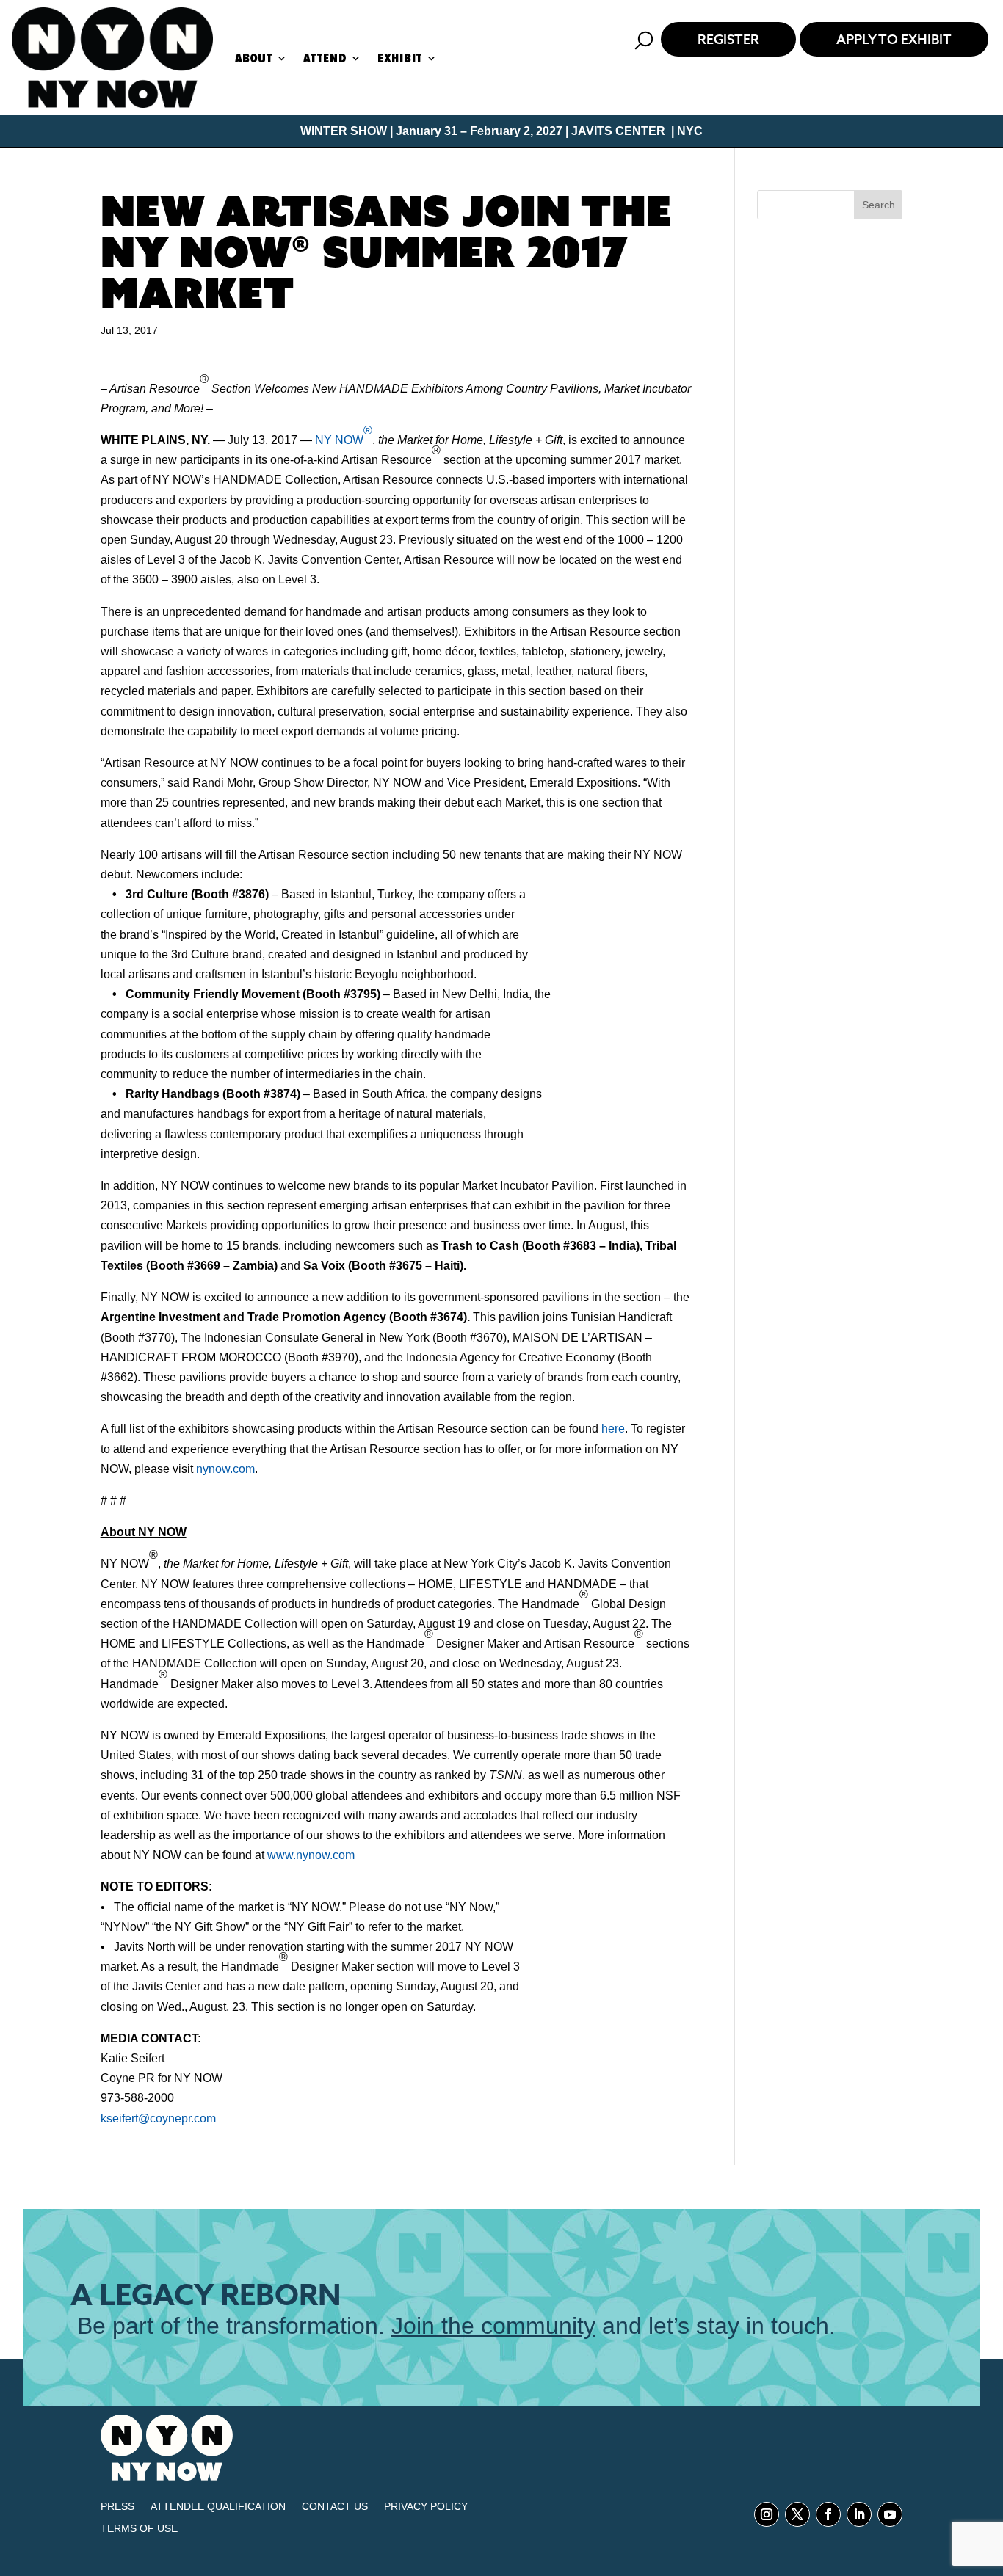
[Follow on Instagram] (767, 2514)
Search (879, 205)
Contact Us (335, 2507)
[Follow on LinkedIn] (859, 2514)
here (613, 1429)
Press (117, 2507)
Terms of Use (139, 2529)
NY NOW (344, 435)
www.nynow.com (311, 1855)
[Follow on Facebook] (828, 2514)
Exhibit (400, 58)
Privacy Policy (426, 2507)
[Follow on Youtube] (890, 2514)
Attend (325, 58)
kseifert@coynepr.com (158, 2118)
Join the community (493, 2326)
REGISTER (728, 39)
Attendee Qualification (218, 2507)
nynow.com (225, 1469)
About (254, 58)
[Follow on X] (797, 2514)
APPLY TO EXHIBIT (894, 39)
